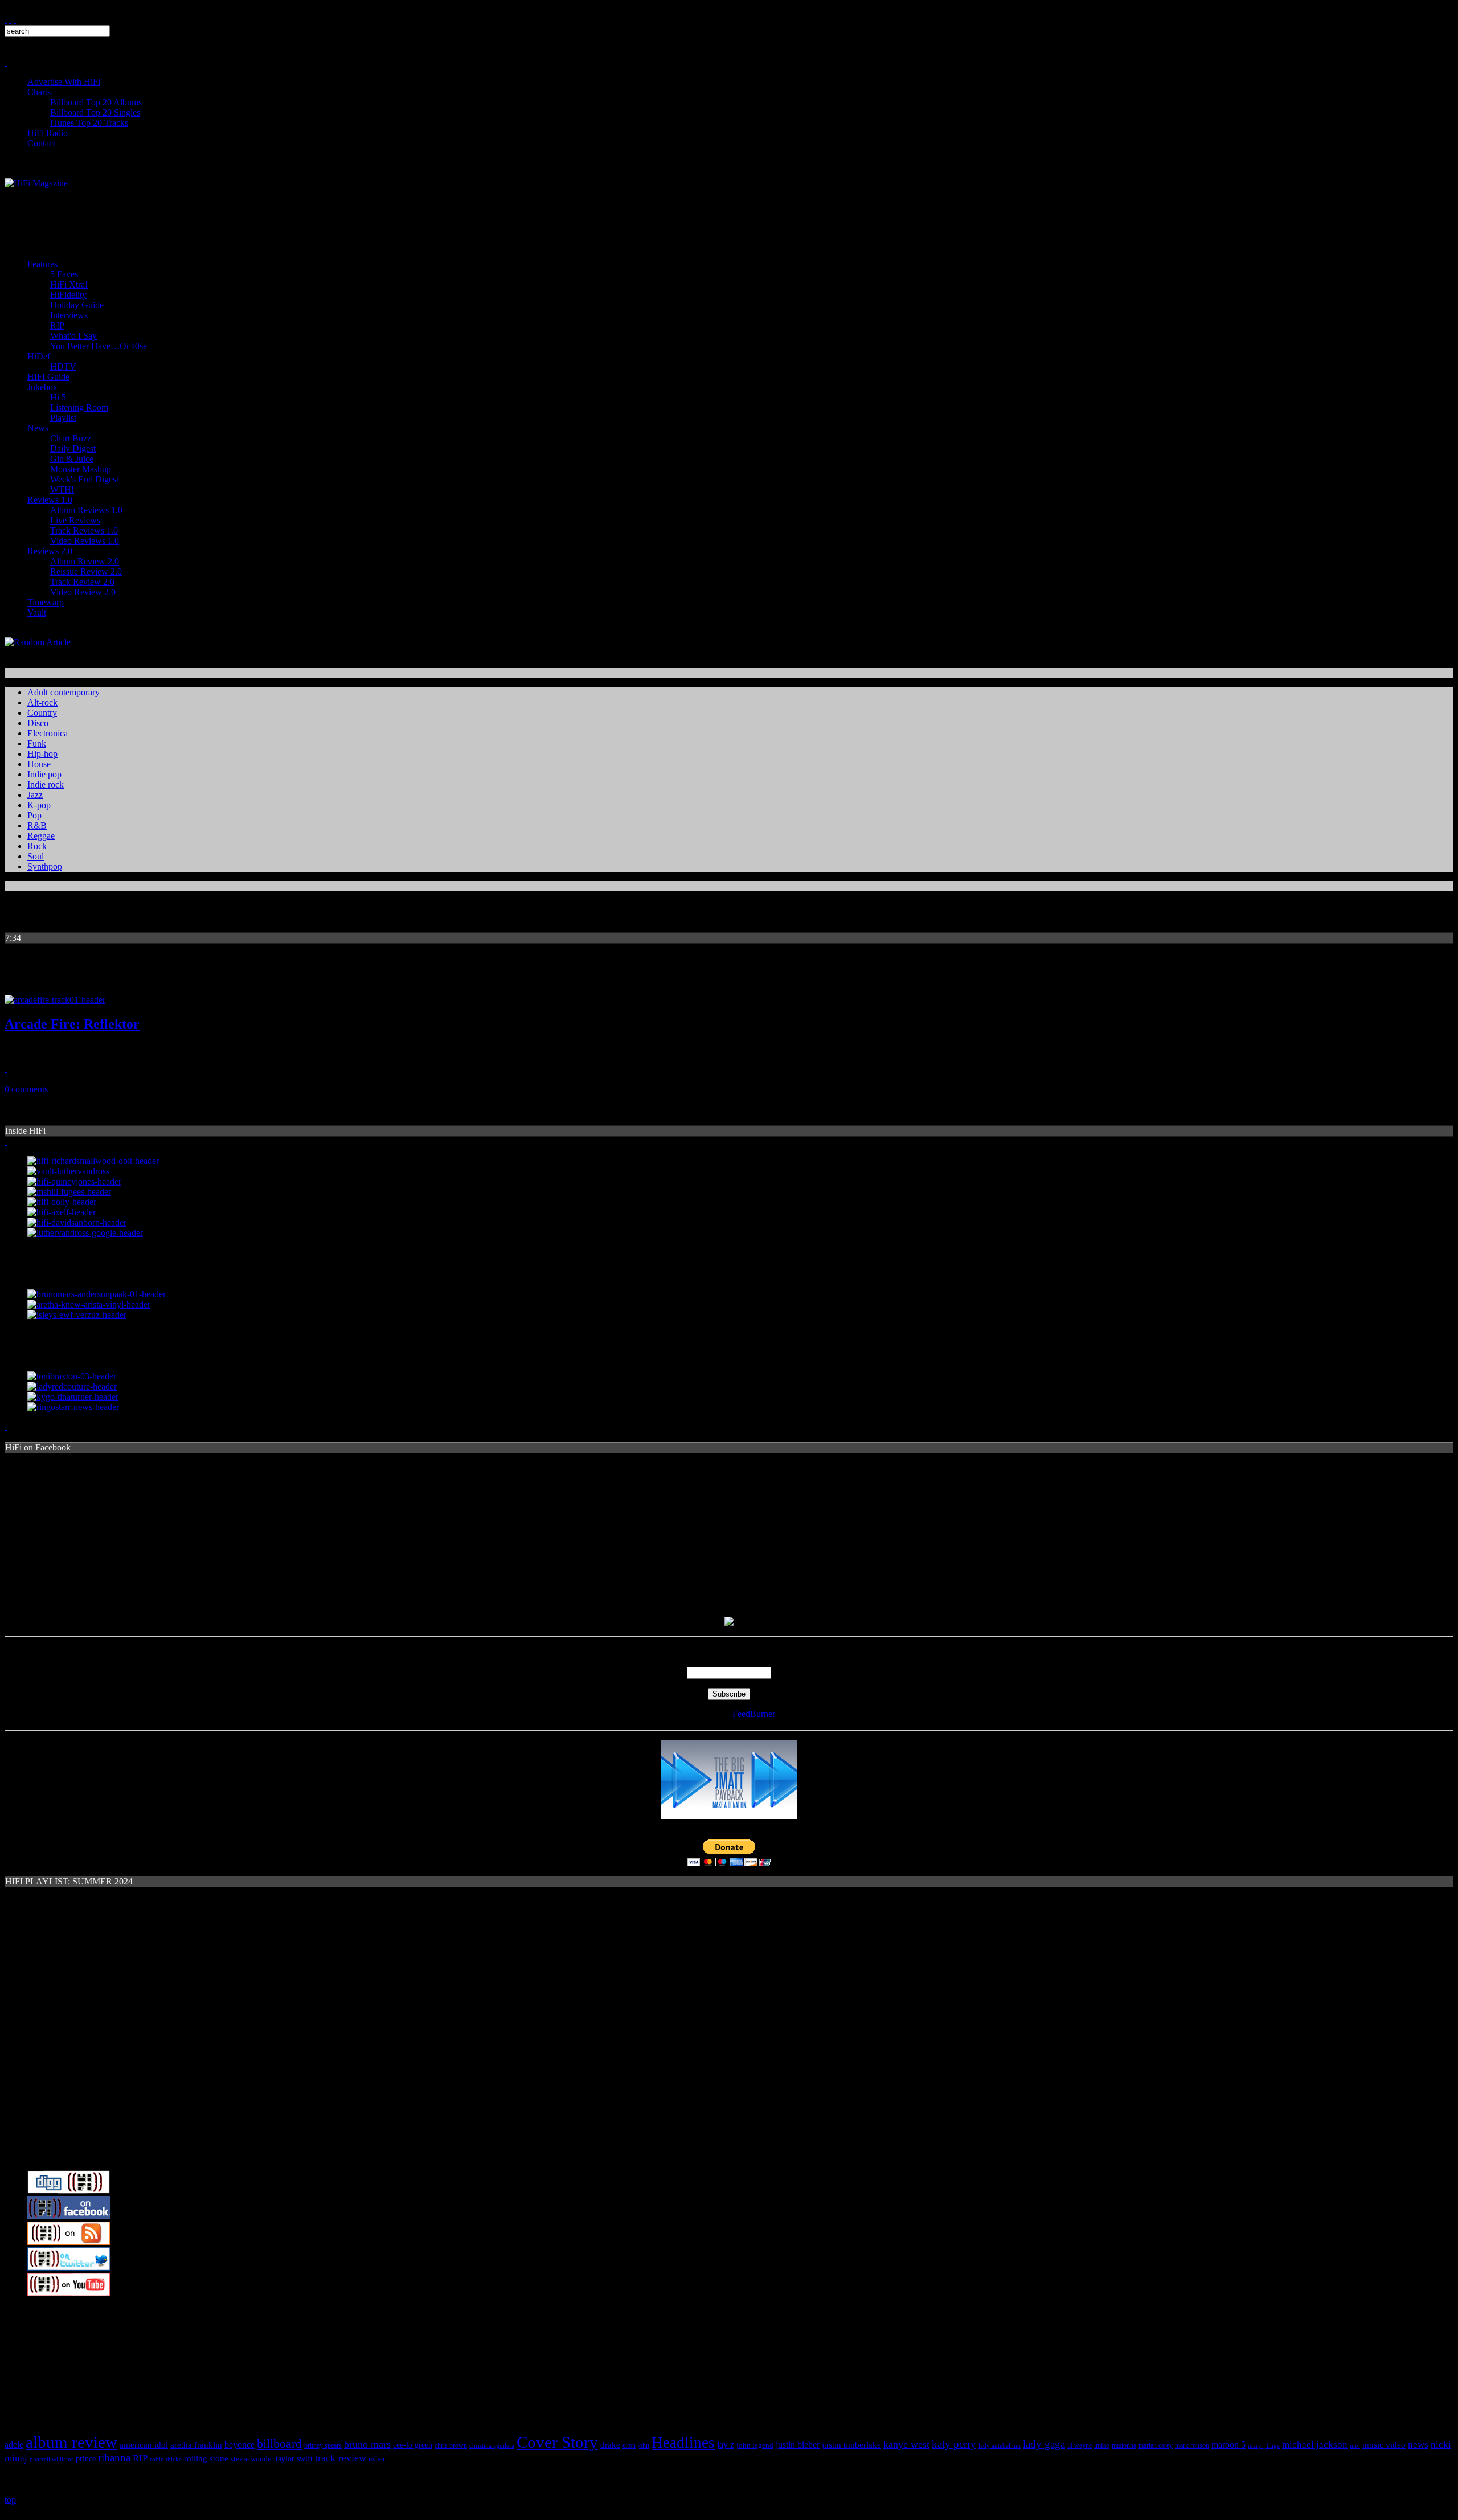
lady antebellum (1000, 2445)
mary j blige (1264, 2446)
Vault (37, 612)
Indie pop (44, 774)
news (1418, 2445)
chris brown (451, 2445)
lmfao (1102, 2445)
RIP (57, 325)
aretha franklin (196, 2445)
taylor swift (294, 2459)
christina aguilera (492, 2445)
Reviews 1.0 (50, 500)
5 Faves (64, 274)
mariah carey (1156, 2446)
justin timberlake (851, 2445)
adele (14, 2445)
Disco (38, 723)
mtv (1355, 2446)
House (39, 764)
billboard (279, 2444)
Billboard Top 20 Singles (95, 112)
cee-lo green (413, 2445)
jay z (726, 2445)
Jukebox (42, 387)
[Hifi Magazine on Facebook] (69, 2216)
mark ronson (1192, 2445)
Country (42, 713)
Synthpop (45, 866)
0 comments (26, 1089)
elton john (636, 2446)
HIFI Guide (48, 377)
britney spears (323, 2445)
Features (42, 264)
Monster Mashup (81, 469)
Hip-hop (42, 754)
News (38, 428)
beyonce (239, 2445)
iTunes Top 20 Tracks (89, 123)
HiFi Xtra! (69, 284)
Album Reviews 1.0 (86, 510)
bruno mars (367, 2444)
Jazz (35, 795)
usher (377, 2459)
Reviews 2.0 (50, 551)
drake (610, 2445)
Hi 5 (58, 397)
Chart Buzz (71, 438)
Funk (37, 743)
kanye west (906, 2444)
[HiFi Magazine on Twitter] (69, 2267)
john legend (755, 2445)
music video (1384, 2445)
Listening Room (79, 407)
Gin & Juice (72, 459)
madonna (1124, 2446)
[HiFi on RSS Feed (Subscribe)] (69, 2242)
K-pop (39, 805)
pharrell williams (52, 2459)
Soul (36, 856)
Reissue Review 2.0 (86, 571)
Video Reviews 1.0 (85, 541)
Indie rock (46, 784)
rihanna (114, 2458)
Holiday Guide (77, 305)
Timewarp (46, 602)
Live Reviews (75, 520)
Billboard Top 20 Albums (96, 102)
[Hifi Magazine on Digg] (69, 2191)
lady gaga (1044, 2444)
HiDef (39, 356)
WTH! (62, 489)
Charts (39, 92)
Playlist (63, 418)
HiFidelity (68, 295)
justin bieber (798, 2445)
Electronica (48, 733)
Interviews (69, 315)
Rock (37, 846)
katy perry (954, 2444)
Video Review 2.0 (83, 592)
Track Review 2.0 (82, 582)
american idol (144, 2445)
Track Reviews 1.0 (84, 530)
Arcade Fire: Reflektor (72, 1024)
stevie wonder (252, 2459)
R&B (37, 825)
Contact (41, 143)
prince (86, 2459)
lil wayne (1080, 2445)
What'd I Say (73, 336)
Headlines (683, 2443)
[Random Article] (38, 642)
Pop (34, 815)
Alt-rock (42, 702)
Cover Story (557, 2442)
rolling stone (206, 2458)
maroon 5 (1228, 2445)
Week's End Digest (84, 479)
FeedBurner (754, 1714)
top (10, 2500)
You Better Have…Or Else (99, 346)
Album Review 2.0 (85, 561)
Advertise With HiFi (64, 82)
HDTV (63, 366)
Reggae (41, 836)
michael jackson (1315, 2445)
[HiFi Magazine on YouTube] (69, 2293)
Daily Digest (73, 448)
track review (341, 2458)
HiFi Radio (48, 133)
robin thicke (166, 2459)
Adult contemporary (64, 692)
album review (71, 2442)
